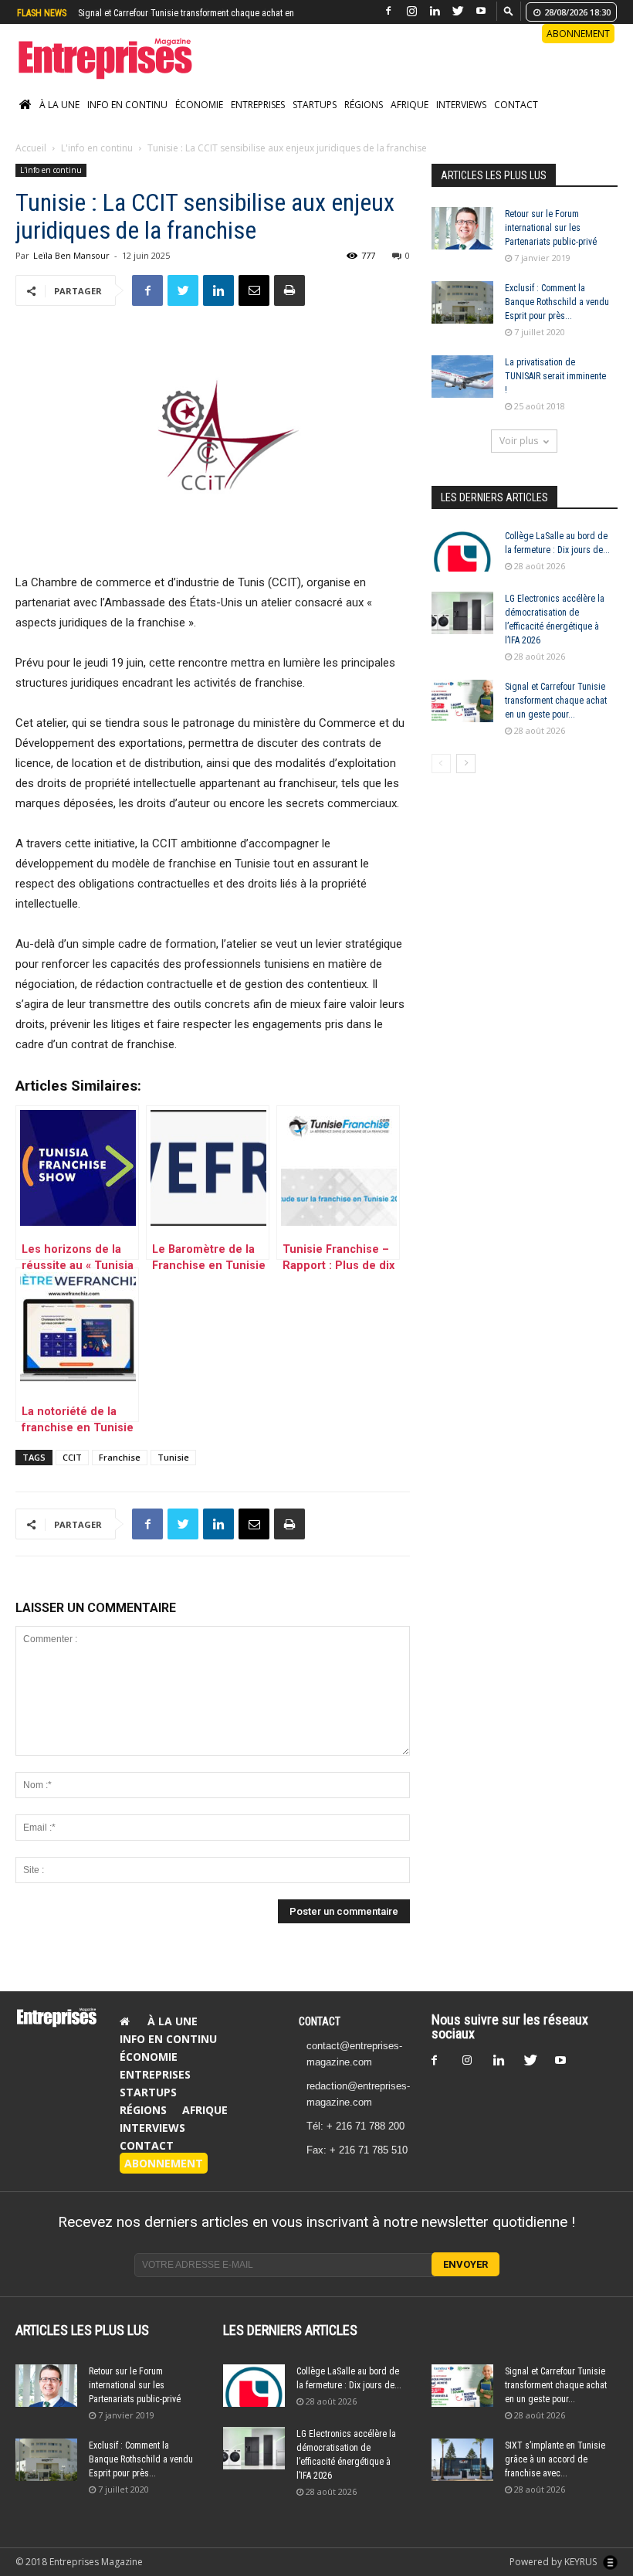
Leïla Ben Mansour (71, 272)
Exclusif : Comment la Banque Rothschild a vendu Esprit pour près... (557, 318)
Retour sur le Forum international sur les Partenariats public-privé (551, 244)
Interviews (461, 121)
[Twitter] (458, 11)
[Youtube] (481, 11)
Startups (315, 121)
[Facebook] (388, 11)
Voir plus (519, 457)
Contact (516, 121)
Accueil (31, 164)
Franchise (120, 1473)
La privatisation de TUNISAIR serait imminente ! (555, 392)
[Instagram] (411, 11)
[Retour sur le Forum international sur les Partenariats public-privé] (462, 244)
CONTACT (320, 2038)
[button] (509, 10)
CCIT (72, 1473)
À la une (59, 121)
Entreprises (258, 121)
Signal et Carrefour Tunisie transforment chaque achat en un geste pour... (556, 717)
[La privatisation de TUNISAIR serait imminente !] (462, 393)
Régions (364, 121)
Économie (199, 121)
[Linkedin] (435, 11)
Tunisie (173, 1473)
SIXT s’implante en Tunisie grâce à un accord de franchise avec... (555, 2476)
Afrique (410, 121)
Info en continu (127, 121)
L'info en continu (97, 164)
